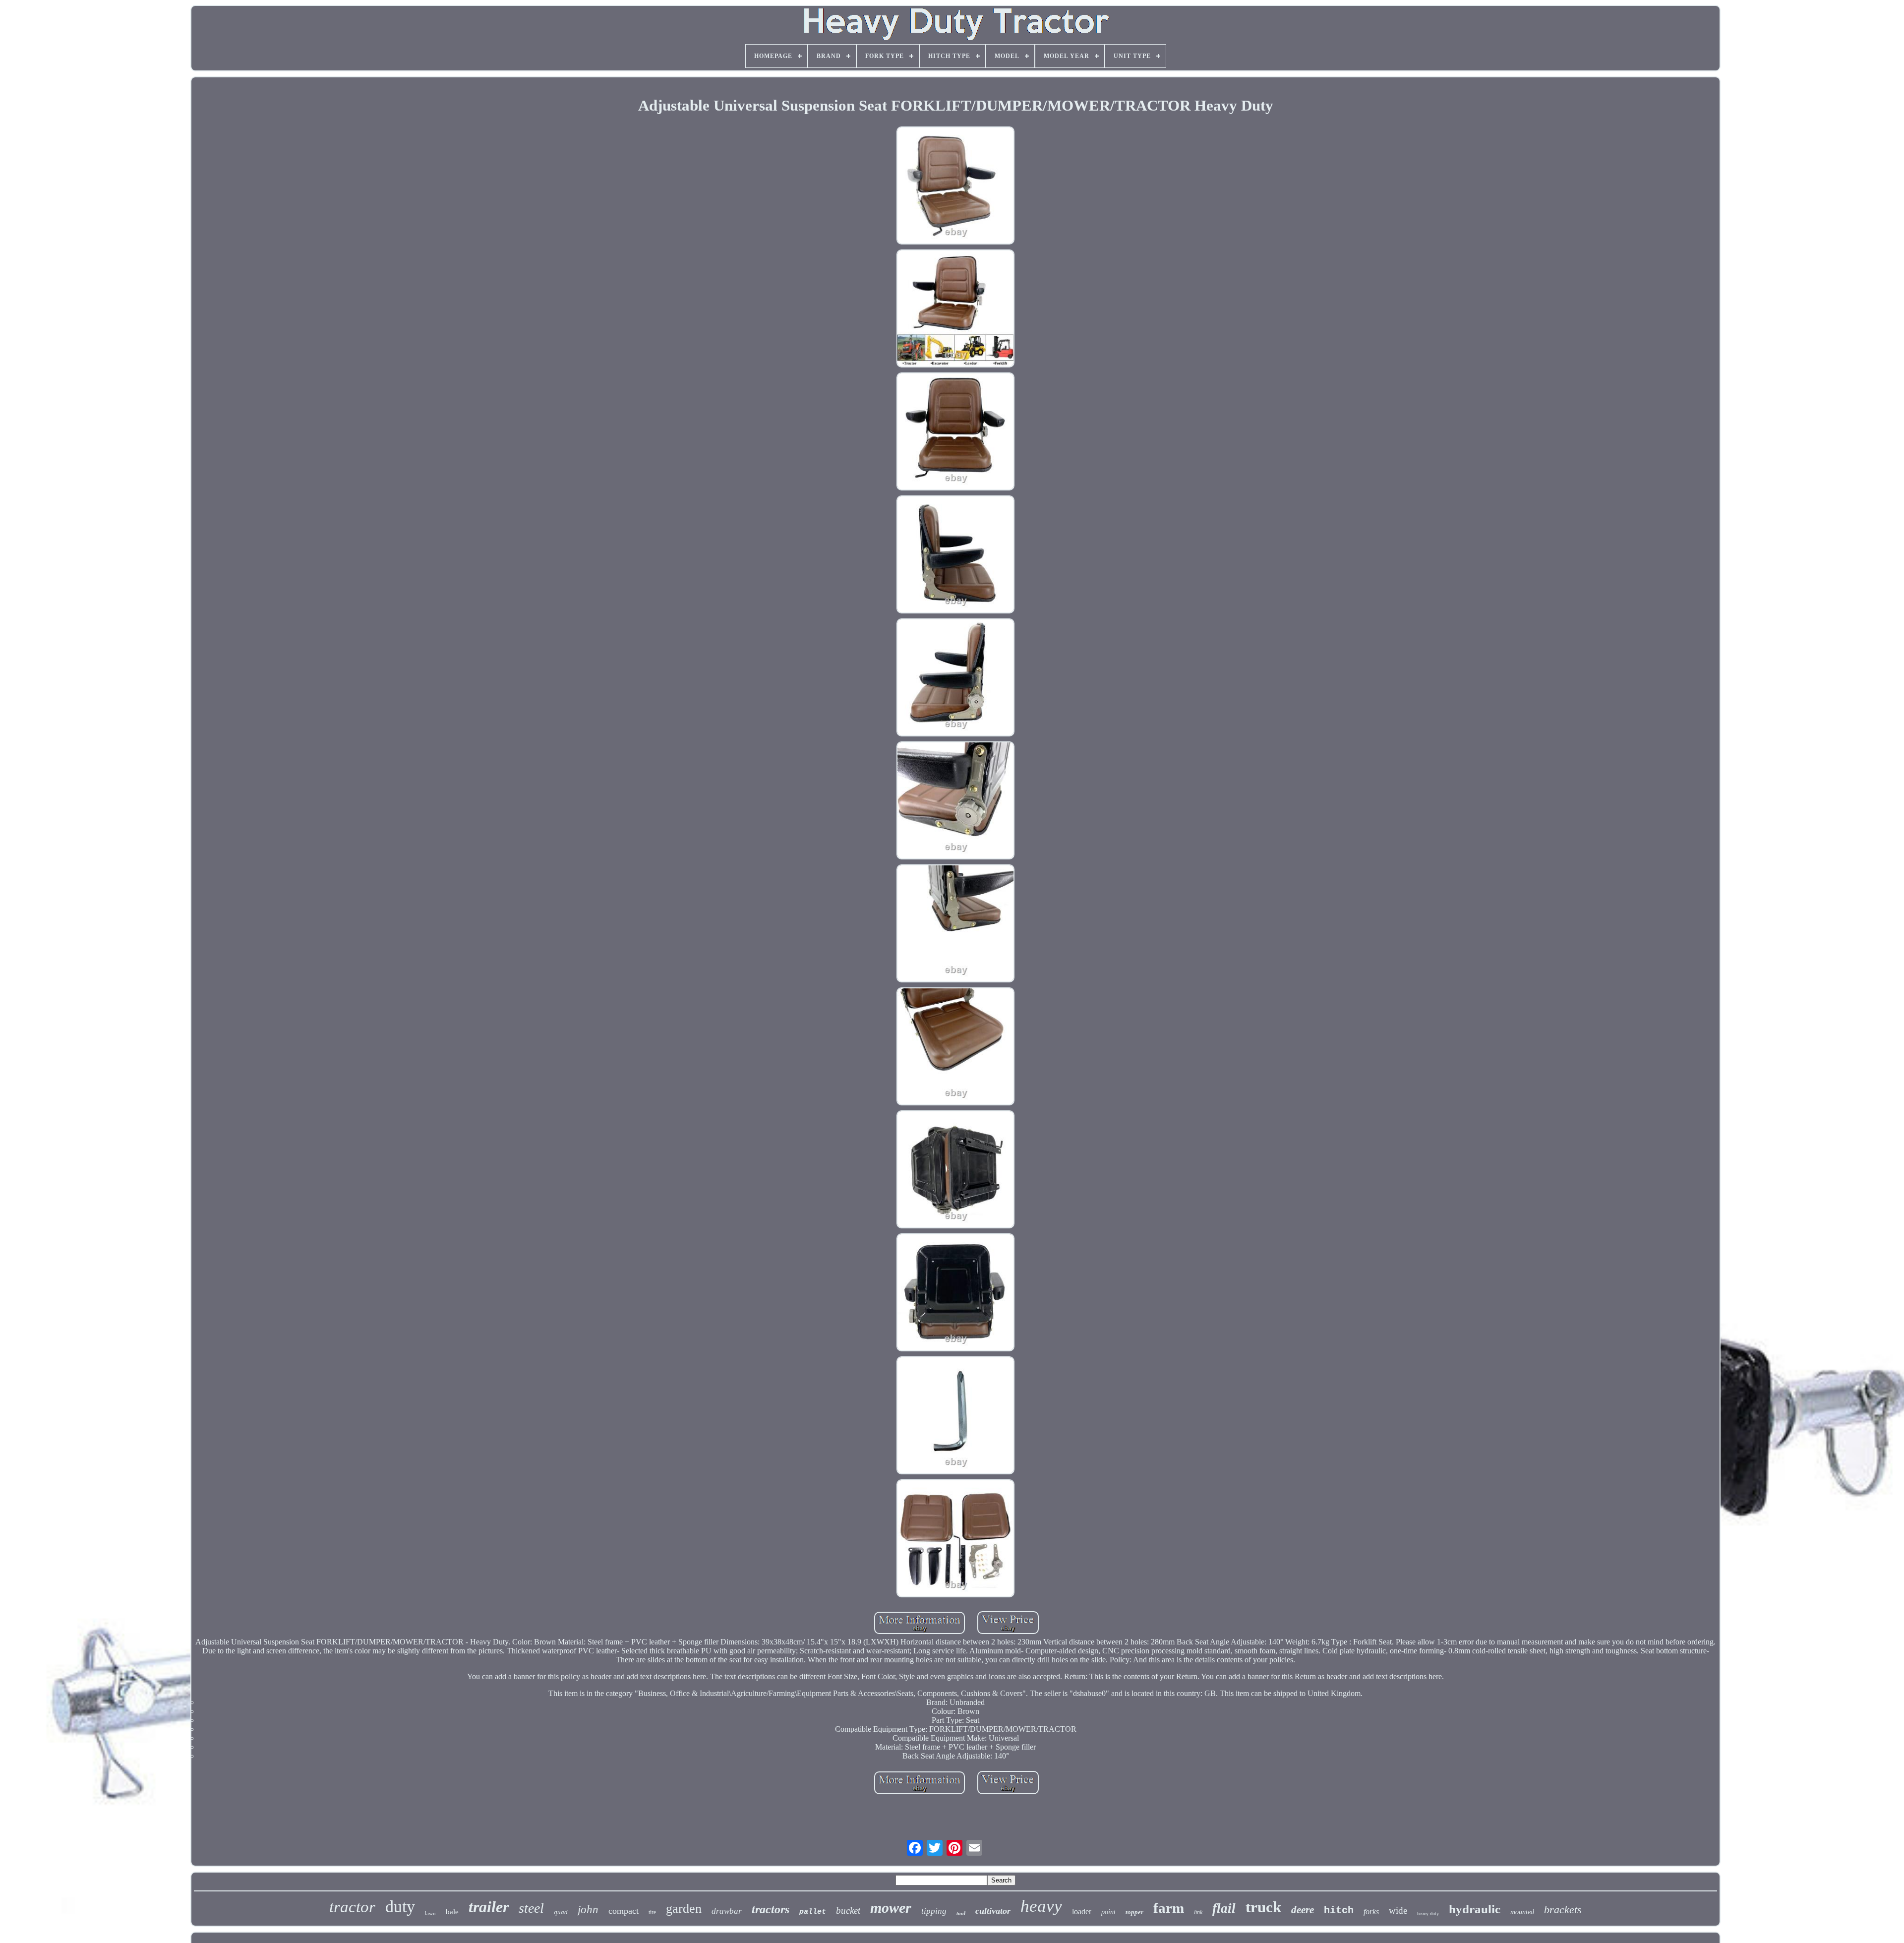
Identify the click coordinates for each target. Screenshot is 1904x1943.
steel (531, 1908)
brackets (1563, 1910)
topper (1134, 1912)
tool (961, 1913)
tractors (771, 1909)
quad (561, 1912)
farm (1169, 1908)
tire (652, 1912)
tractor (352, 1907)
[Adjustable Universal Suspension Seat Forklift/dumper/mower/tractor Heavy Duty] (955, 186)
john (588, 1910)
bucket (848, 1911)
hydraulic (1475, 1909)
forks (1371, 1912)
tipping (934, 1911)
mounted (1522, 1912)
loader (1082, 1912)
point (1108, 1912)
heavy (1041, 1906)
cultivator (993, 1911)
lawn (430, 1913)
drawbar (727, 1911)
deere (1303, 1910)
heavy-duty (1428, 1913)
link (1198, 1912)
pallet (813, 1912)
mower (891, 1908)
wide (1398, 1911)
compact (624, 1911)
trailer (489, 1907)
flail (1224, 1908)
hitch (1339, 1911)
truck (1263, 1907)
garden (684, 1909)
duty (400, 1907)
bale (452, 1912)
